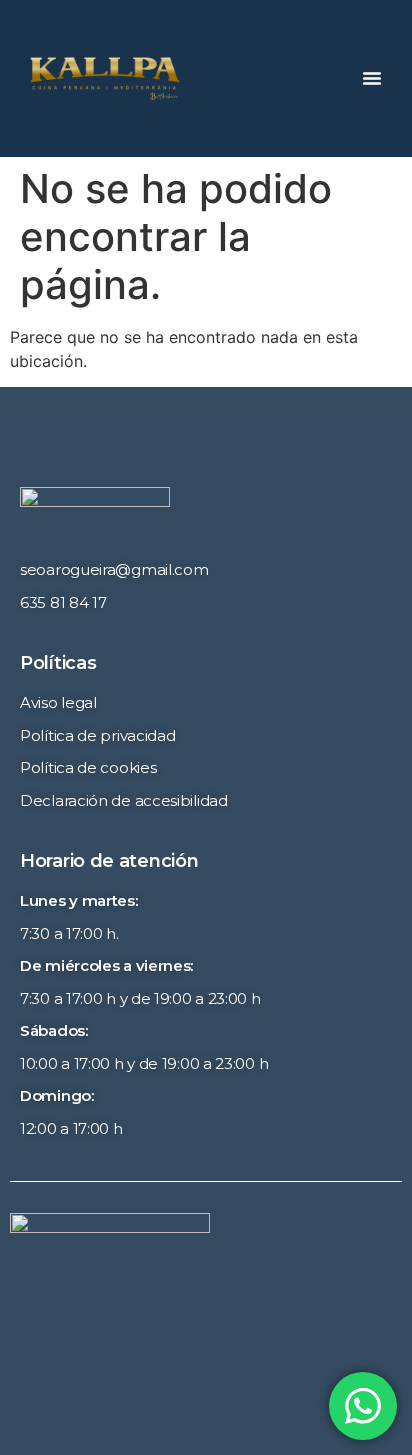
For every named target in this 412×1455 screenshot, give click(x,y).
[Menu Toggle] (372, 78)
